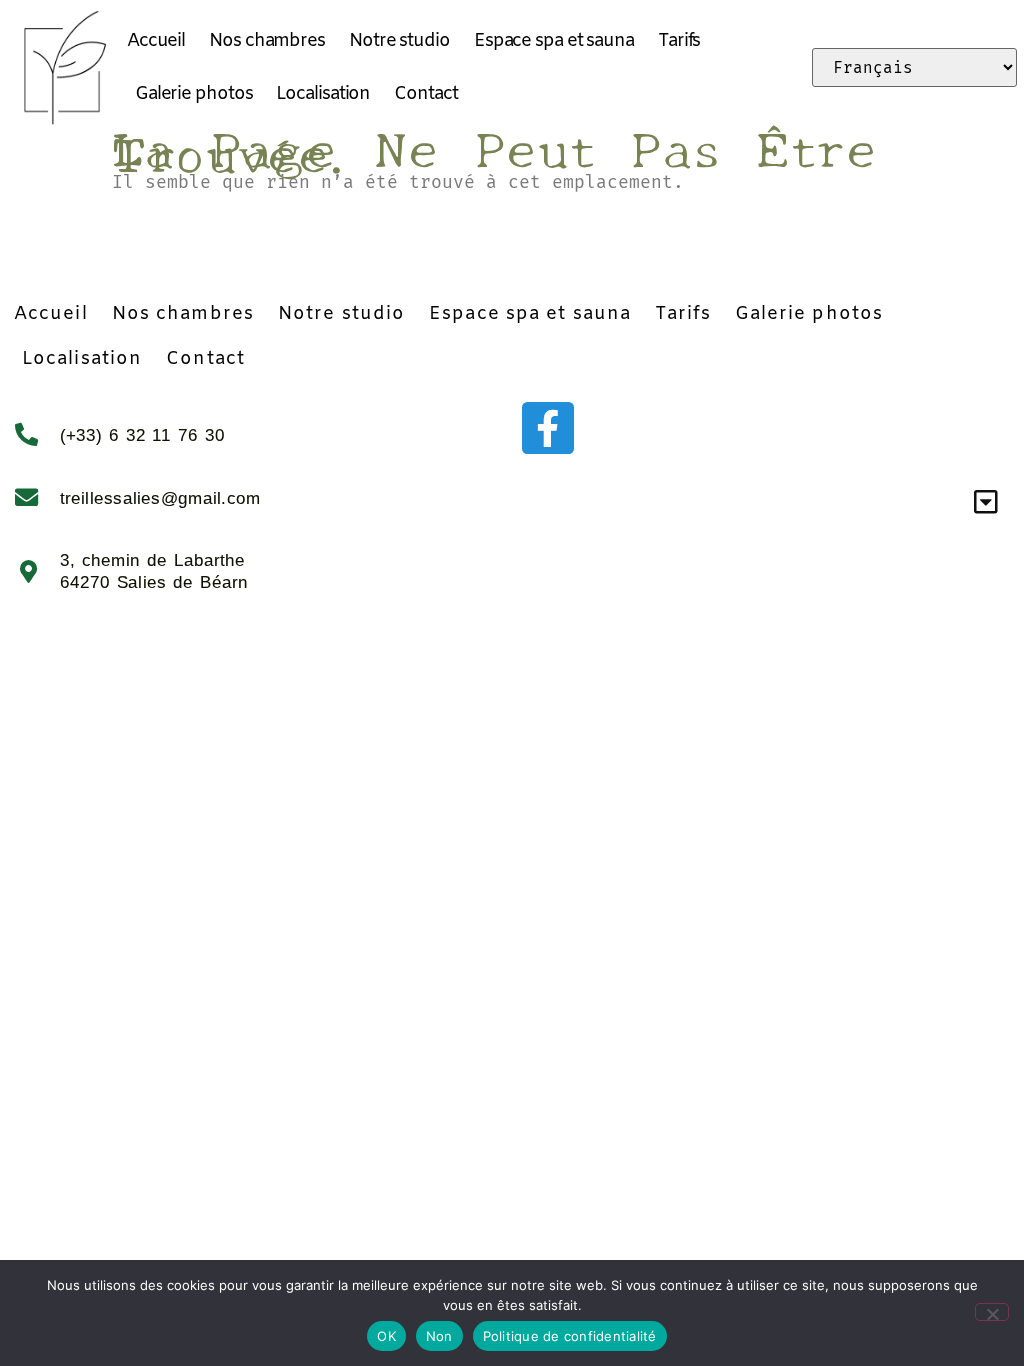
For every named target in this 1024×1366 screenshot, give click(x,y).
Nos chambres (267, 41)
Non (439, 1336)
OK (386, 1336)
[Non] (992, 1312)
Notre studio (399, 41)
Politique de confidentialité (570, 1336)
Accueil (156, 41)
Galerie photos (194, 94)
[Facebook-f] (548, 428)
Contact (425, 94)
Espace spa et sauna (554, 41)
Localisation (323, 94)
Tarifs (679, 41)
